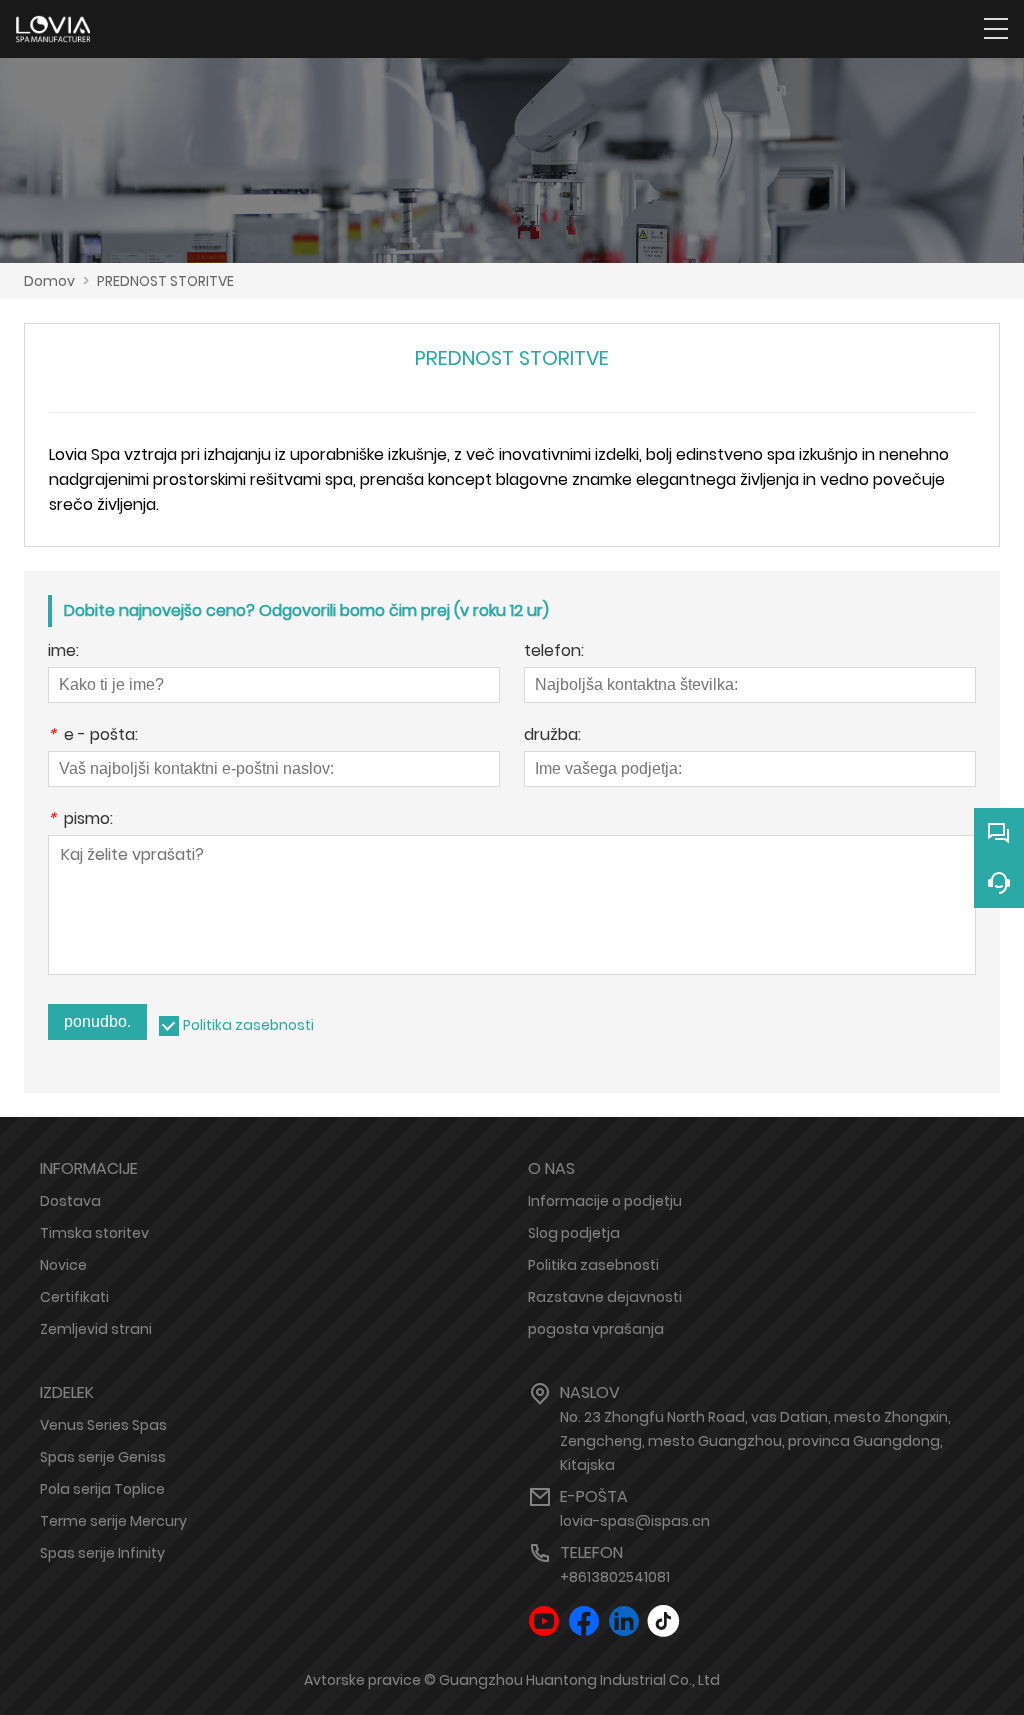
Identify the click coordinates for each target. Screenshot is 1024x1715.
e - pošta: (93, 736)
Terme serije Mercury (113, 1521)
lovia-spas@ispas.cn (635, 1521)
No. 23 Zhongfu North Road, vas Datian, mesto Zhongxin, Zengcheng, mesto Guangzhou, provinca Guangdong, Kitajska (755, 1441)
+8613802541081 (615, 1577)
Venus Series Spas (103, 1425)
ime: (63, 652)
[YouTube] (544, 1621)
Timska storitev (94, 1233)
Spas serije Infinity (102, 1553)
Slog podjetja (574, 1233)
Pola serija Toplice (102, 1489)
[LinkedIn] (624, 1621)
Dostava (70, 1201)
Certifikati (74, 1297)
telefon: (554, 652)
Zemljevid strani (96, 1329)
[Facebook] (584, 1621)
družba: (552, 736)
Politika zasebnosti (248, 1025)
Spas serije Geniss (103, 1457)
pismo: (80, 820)
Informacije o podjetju (605, 1201)
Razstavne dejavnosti (605, 1297)
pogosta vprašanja (596, 1329)
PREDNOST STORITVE (165, 281)
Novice (63, 1265)
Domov (49, 281)
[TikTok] (664, 1621)
